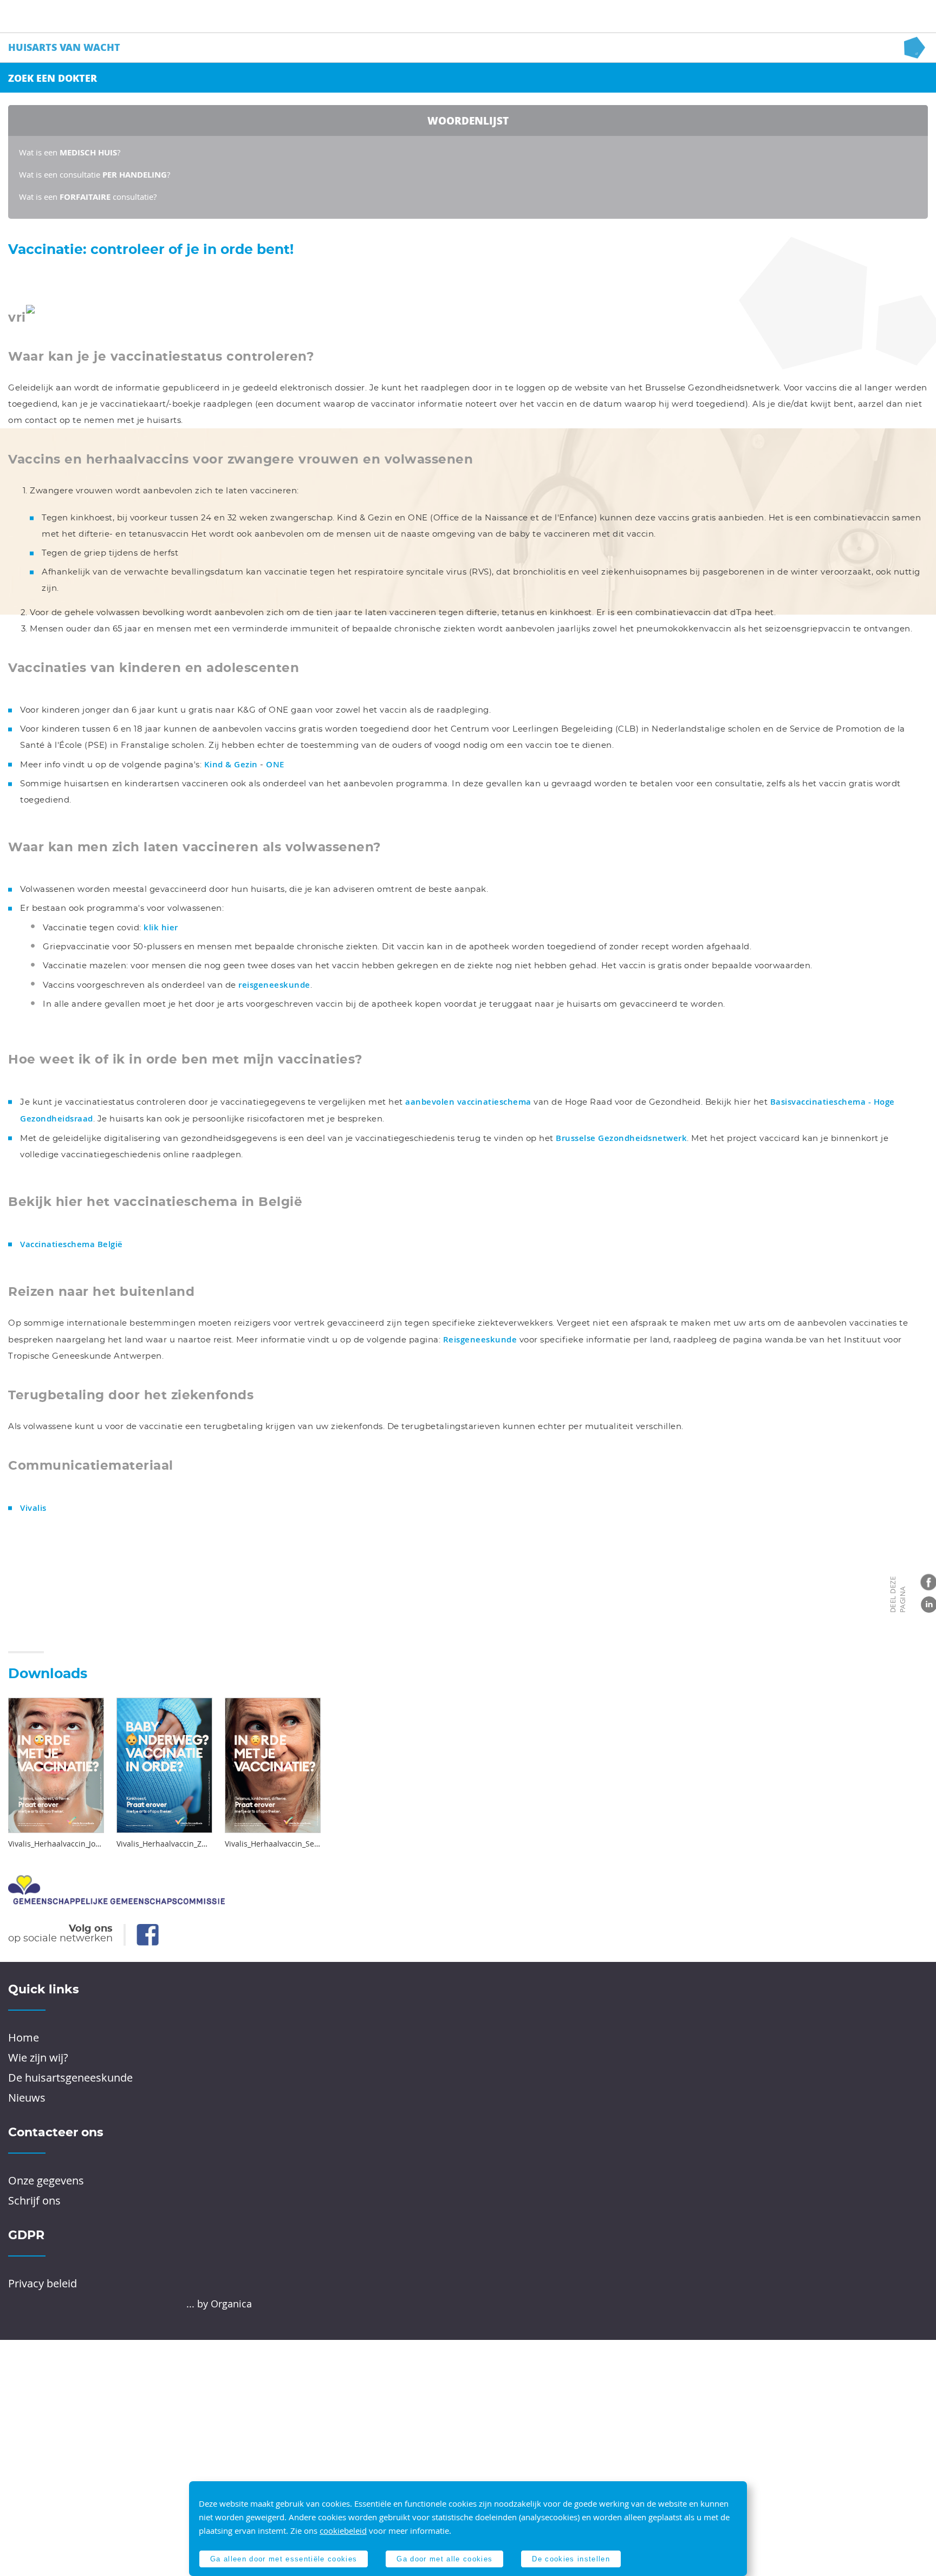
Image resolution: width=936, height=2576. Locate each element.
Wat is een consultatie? (88, 197)
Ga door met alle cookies (444, 2559)
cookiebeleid (343, 2531)
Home (24, 2037)
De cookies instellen (571, 2559)
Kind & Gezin (231, 764)
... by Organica (219, 2304)
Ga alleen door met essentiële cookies (284, 2559)
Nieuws (27, 2098)
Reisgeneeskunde (480, 1339)
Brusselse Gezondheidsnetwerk (621, 1138)
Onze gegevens (46, 2180)
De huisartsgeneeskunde (70, 2078)
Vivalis (33, 1508)
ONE (275, 764)
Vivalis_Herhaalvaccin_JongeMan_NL (56, 1844)
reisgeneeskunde (274, 985)
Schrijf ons (34, 2200)
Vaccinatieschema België (71, 1244)
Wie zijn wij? (38, 2057)
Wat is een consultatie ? (95, 174)
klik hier (161, 927)
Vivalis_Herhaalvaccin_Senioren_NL (273, 1844)
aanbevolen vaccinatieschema (468, 1102)
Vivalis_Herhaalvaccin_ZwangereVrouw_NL (164, 1844)
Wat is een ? (70, 152)
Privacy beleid (43, 2283)
